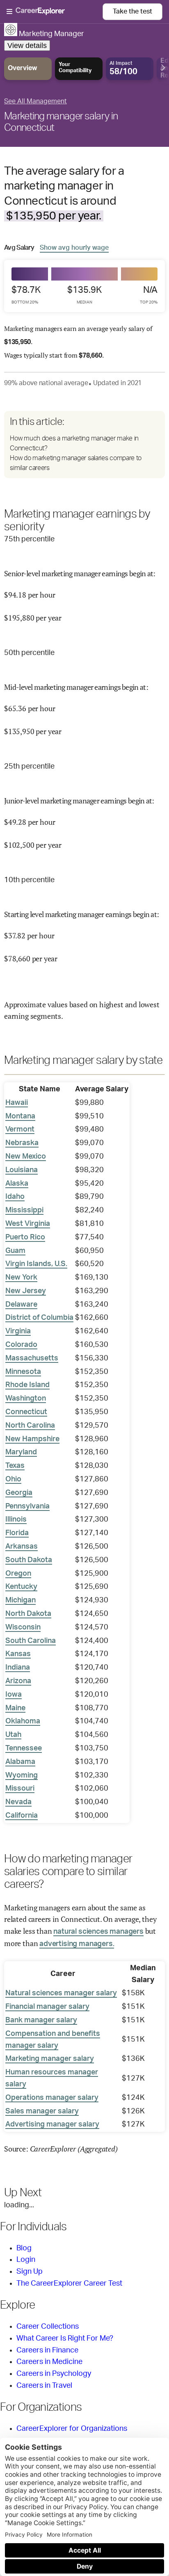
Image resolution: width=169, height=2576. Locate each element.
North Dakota (28, 1614)
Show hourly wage (74, 248)
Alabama (20, 1762)
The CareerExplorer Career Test (69, 2284)
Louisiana (22, 1170)
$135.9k (84, 295)
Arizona (18, 1681)
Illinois (16, 1520)
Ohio (13, 1479)
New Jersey (26, 1291)
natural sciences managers (98, 1932)
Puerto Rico (25, 1237)
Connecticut (26, 1412)
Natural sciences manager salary (61, 1993)
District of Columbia (39, 1318)
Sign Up (30, 2272)
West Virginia (28, 1224)
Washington (26, 1399)
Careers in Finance (47, 2350)
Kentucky (21, 1587)
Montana (20, 1116)
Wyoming (22, 1775)
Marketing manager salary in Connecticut (61, 122)
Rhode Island (27, 1385)
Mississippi (24, 1210)
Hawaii (17, 1103)
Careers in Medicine (49, 2362)
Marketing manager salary (50, 2059)
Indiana (18, 1668)
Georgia (19, 1493)
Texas (15, 1466)
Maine (15, 1708)
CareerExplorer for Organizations (72, 2429)
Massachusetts (32, 1358)
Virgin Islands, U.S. (36, 1264)
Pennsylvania (27, 1506)
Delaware (21, 1305)
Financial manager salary (47, 2007)
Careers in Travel (44, 2386)
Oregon (18, 1574)
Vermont (20, 1129)
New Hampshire (32, 1439)
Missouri (20, 1789)
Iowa (14, 1695)
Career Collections (48, 2327)
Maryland (21, 1452)
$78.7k (26, 295)
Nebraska (22, 1143)
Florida (17, 1533)
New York (21, 1278)
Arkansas (22, 1547)
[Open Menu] (55, 12)
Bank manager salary (41, 2020)
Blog (24, 2248)
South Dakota (29, 1560)
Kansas (18, 1654)
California (22, 1816)
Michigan (21, 1600)
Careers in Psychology (54, 2374)
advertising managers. (77, 1944)
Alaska (17, 1184)
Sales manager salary (42, 2111)
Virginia (18, 1331)
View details (27, 46)
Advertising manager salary (52, 2124)
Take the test (132, 11)
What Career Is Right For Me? (65, 2339)
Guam (15, 1251)
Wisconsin (23, 1627)
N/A (149, 295)
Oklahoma (23, 1721)
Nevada (18, 1802)
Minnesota (23, 1372)
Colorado (21, 1345)
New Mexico (26, 1157)
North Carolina (30, 1426)
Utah (13, 1735)
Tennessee (24, 1748)
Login (26, 2260)
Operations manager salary (52, 2098)
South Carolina (31, 1641)
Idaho (15, 1197)
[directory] (84, 445)
